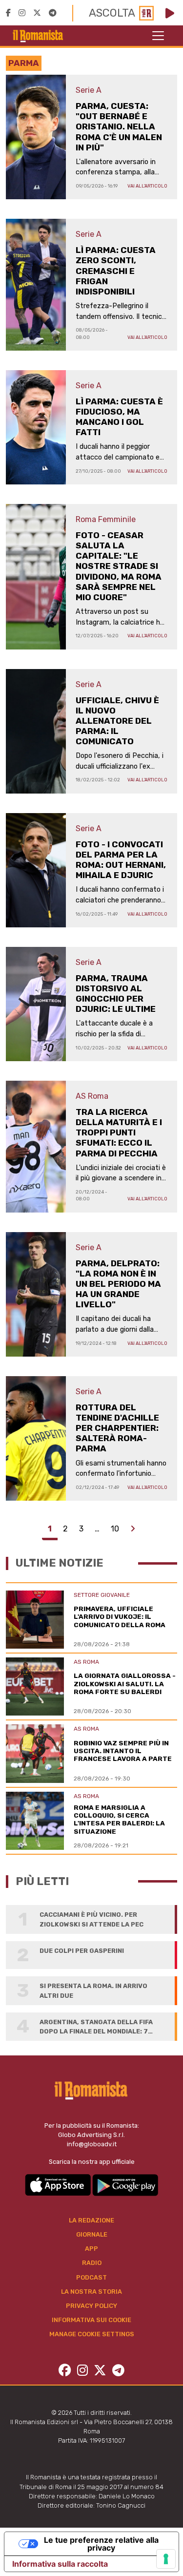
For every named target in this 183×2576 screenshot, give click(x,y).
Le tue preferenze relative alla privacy (101, 2544)
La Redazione (91, 2220)
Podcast (91, 2277)
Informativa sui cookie (91, 2320)
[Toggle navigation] (158, 36)
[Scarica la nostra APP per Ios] (59, 2185)
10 (115, 1529)
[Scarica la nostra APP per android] (125, 2185)
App (91, 2249)
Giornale (92, 2234)
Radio (92, 2263)
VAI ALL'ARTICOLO (147, 186)
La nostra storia (91, 2292)
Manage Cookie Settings (92, 2334)
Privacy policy (91, 2306)
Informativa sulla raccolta (60, 2564)
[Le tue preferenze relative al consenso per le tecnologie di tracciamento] (166, 2559)
